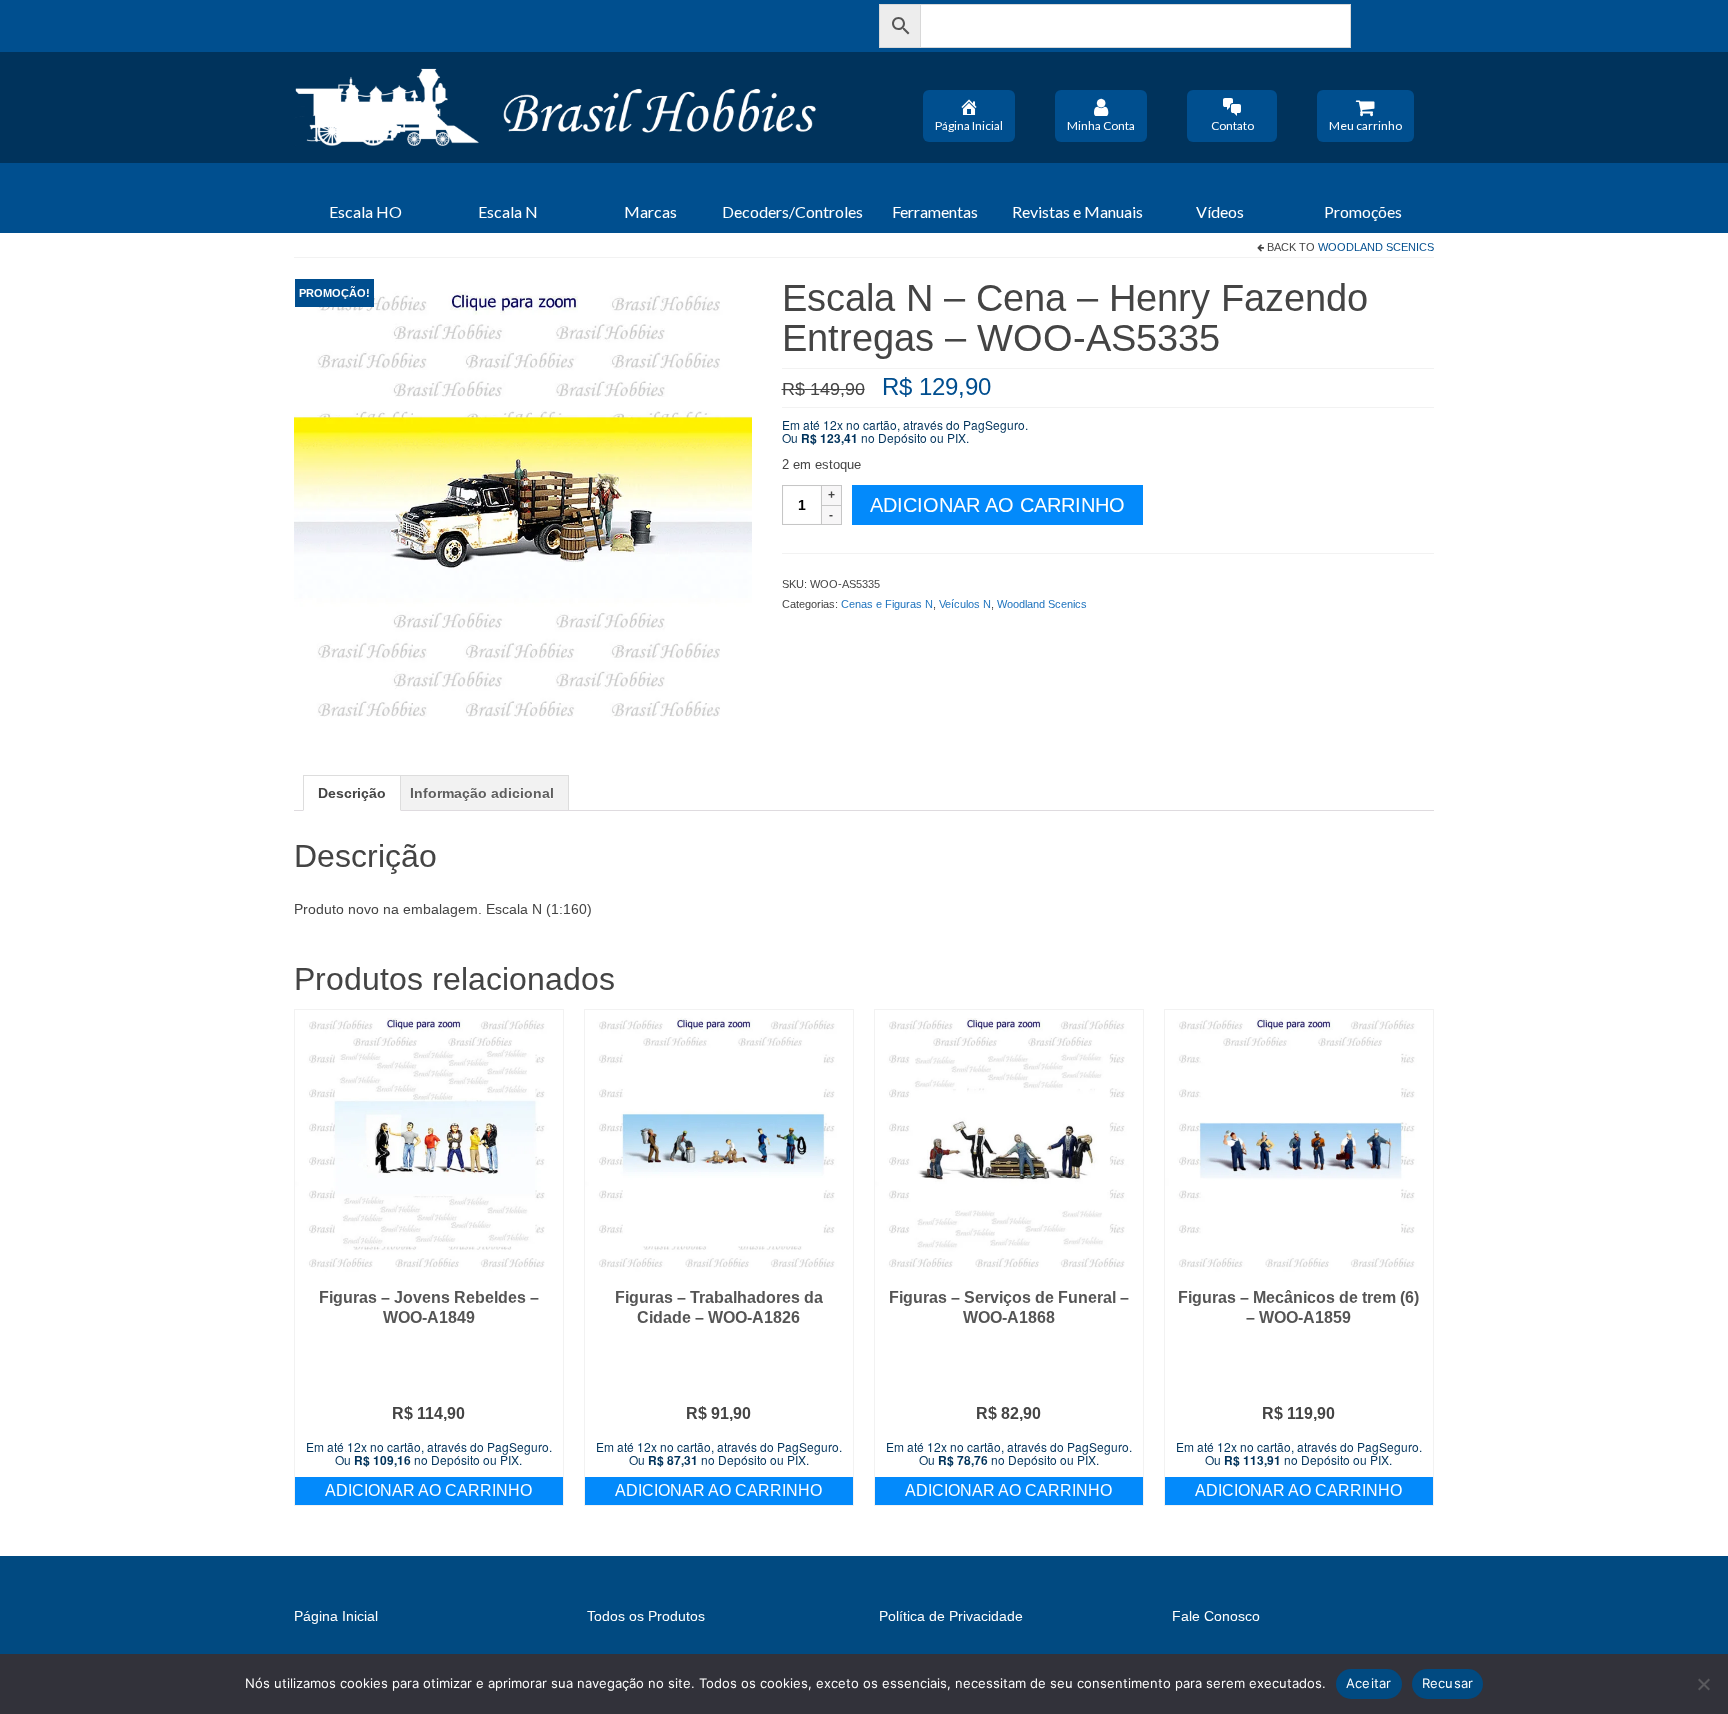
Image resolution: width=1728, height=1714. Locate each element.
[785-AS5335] (523, 505)
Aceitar (1369, 1683)
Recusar (1448, 1683)
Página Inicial (969, 125)
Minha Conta (1101, 125)
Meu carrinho (1365, 125)
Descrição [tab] (352, 793)
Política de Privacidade (951, 1616)
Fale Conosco (1216, 1616)
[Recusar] (1703, 1684)
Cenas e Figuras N (887, 604)
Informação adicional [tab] (482, 793)
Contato (1232, 125)
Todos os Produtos (646, 1616)
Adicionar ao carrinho (997, 505)
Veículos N (965, 604)
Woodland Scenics (1376, 247)
